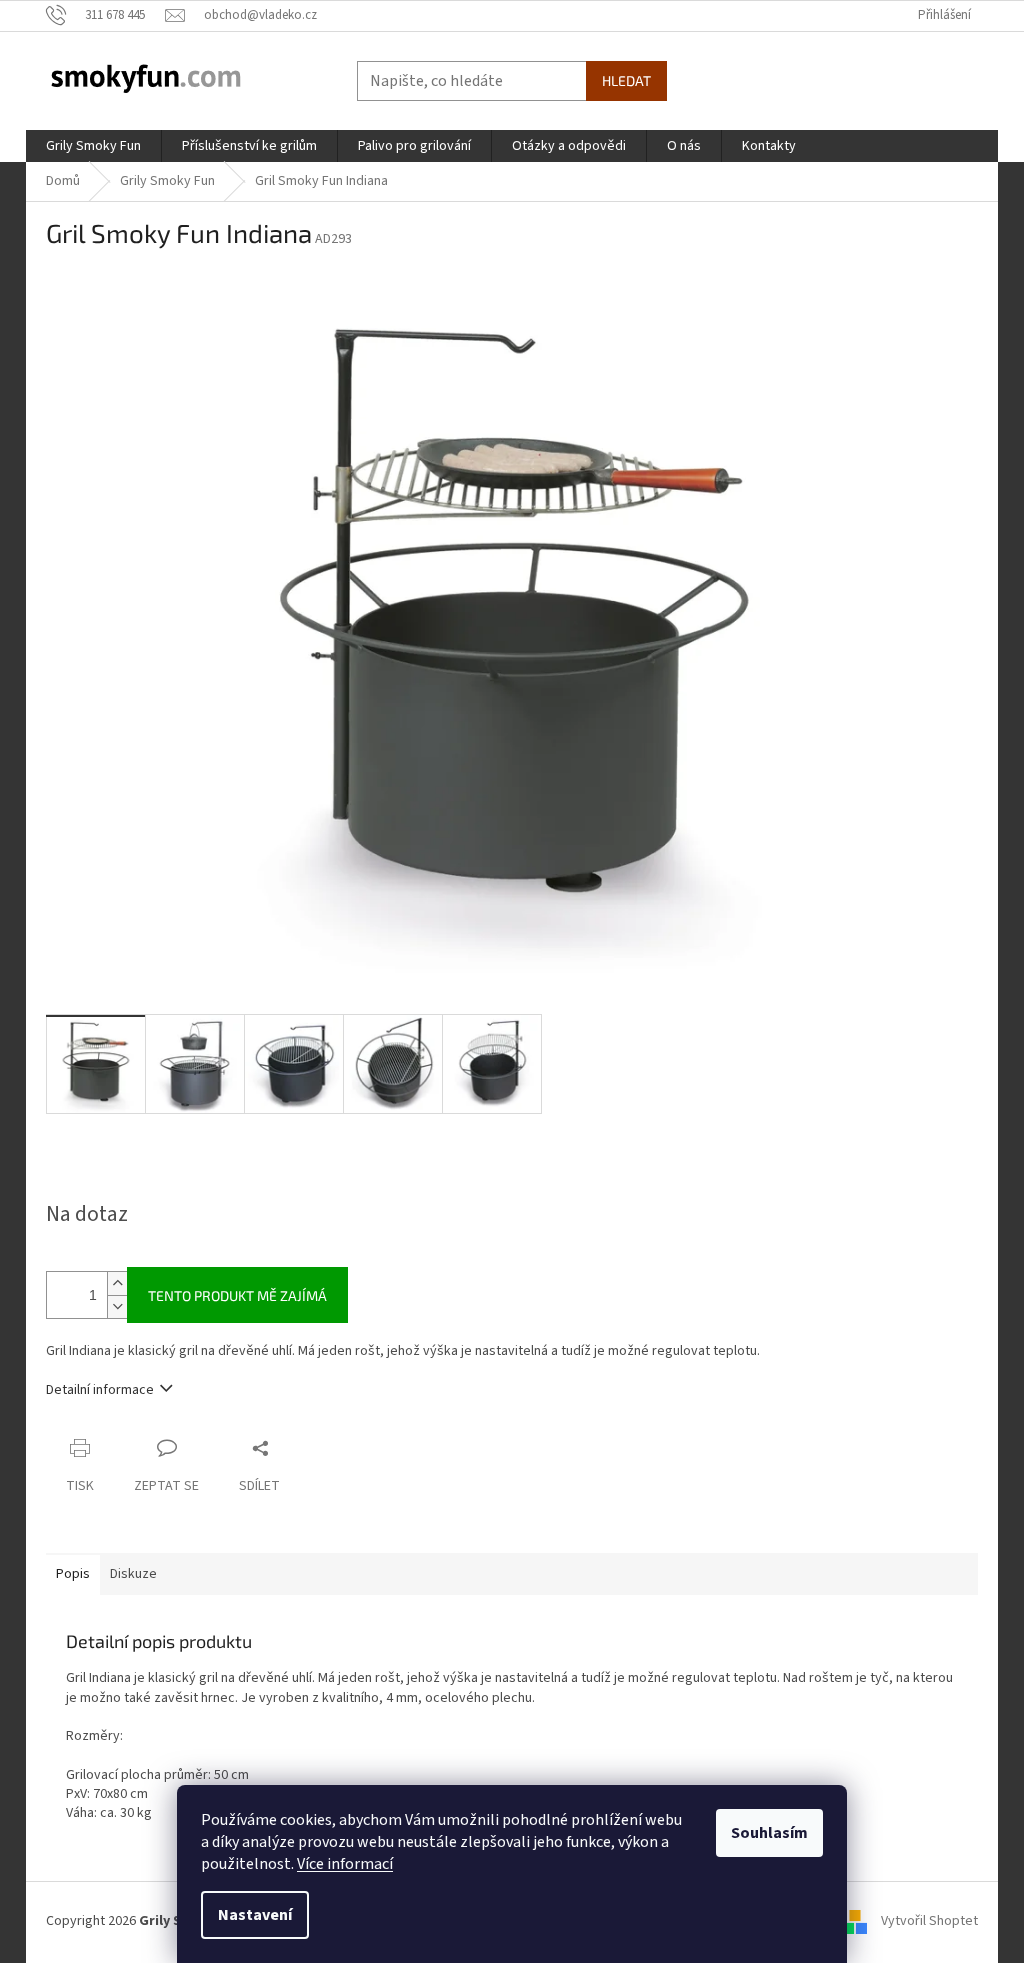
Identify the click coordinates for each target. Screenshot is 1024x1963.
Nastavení (255, 1915)
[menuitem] (93, 146)
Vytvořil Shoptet (929, 1922)
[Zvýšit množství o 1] (117, 1283)
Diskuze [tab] (133, 1574)
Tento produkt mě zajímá (237, 1295)
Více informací (345, 1864)
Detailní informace (100, 1390)
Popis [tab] (73, 1574)
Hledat (626, 80)
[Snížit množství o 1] (117, 1306)
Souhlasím (769, 1833)
